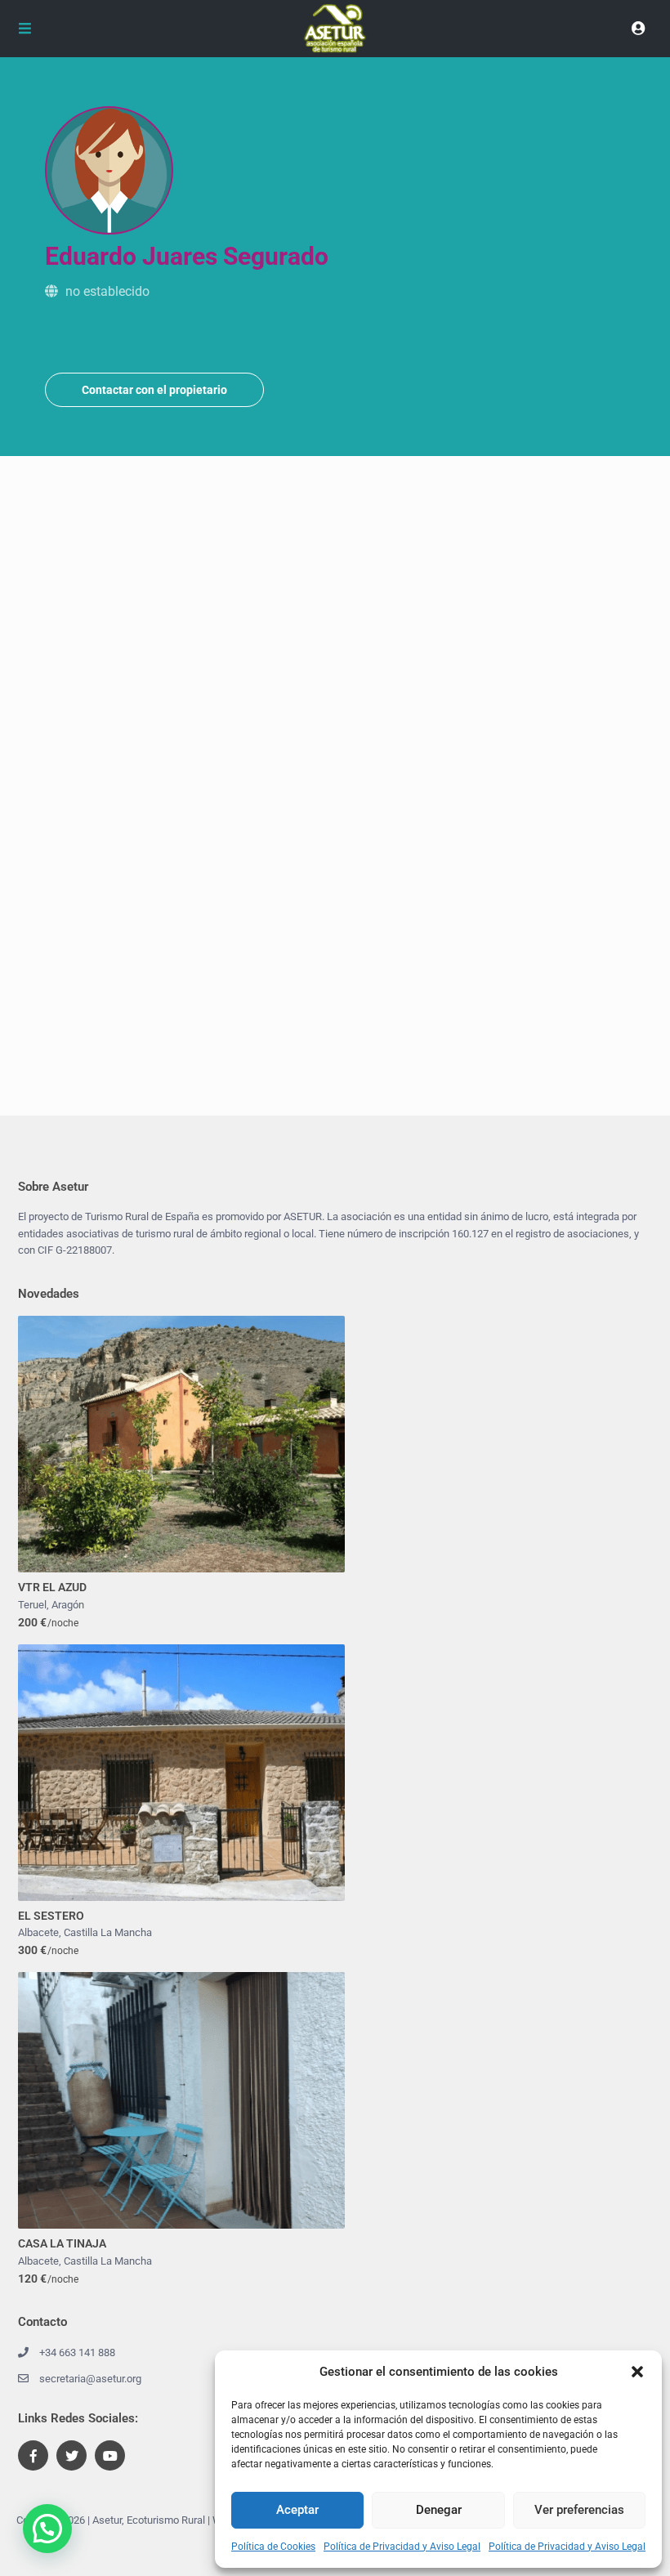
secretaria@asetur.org (90, 2379)
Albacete (38, 1932)
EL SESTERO (51, 1916)
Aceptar (297, 2510)
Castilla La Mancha (108, 1932)
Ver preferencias (579, 2510)
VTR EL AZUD (52, 1587)
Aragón (68, 1605)
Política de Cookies (273, 2547)
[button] (637, 2372)
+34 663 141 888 (77, 2352)
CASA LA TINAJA (62, 2243)
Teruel (32, 1605)
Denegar (439, 2510)
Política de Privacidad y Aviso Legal (402, 2547)
